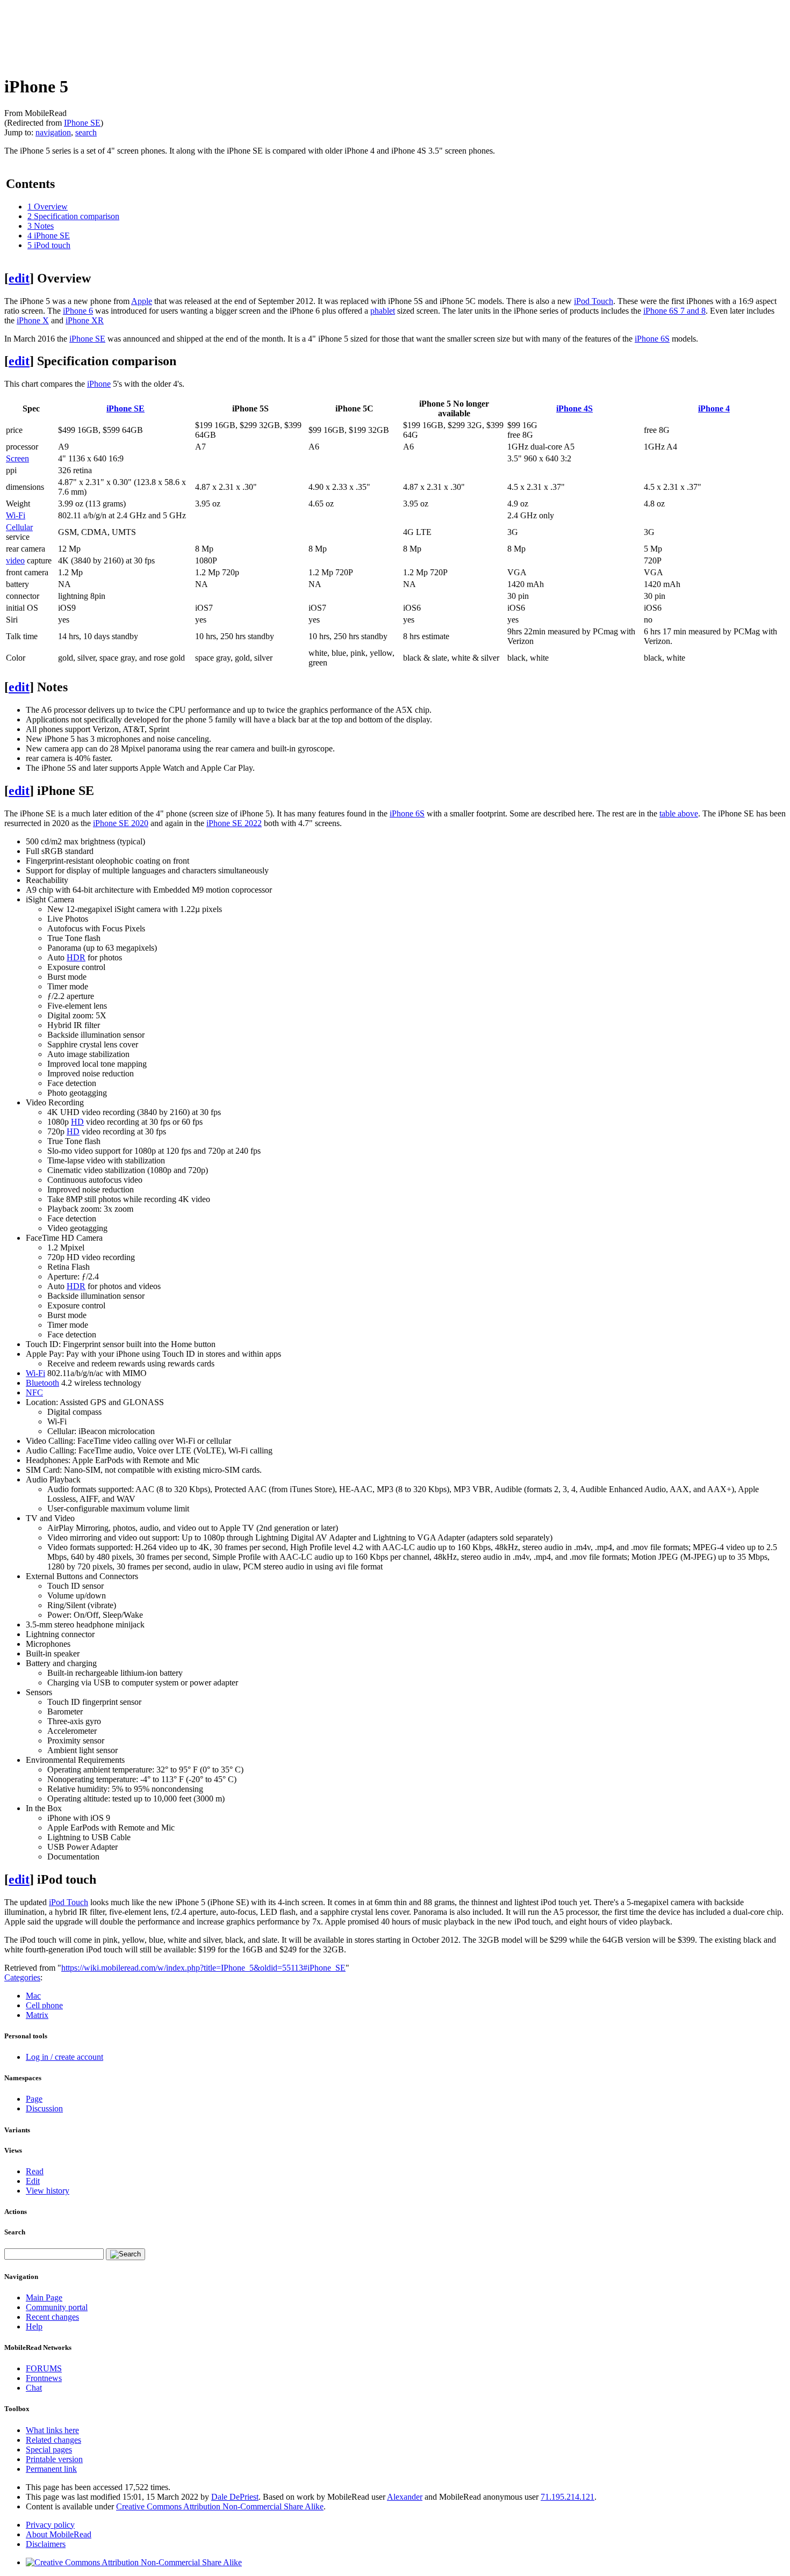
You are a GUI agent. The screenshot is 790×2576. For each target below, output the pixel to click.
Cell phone (44, 2005)
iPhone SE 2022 (234, 823)
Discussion (44, 2108)
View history (48, 2191)
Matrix (37, 2015)
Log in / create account (64, 2057)
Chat (34, 2388)
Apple (142, 301)
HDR (76, 957)
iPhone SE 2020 (121, 823)
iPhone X (33, 320)
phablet (383, 311)
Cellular (19, 527)
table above (679, 813)
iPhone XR (85, 320)
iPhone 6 (78, 311)
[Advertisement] (200, 36)
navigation (53, 132)
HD (77, 1122)
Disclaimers (46, 2544)
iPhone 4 (714, 408)
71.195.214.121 (568, 2497)
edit (19, 278)
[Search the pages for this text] (125, 2254)
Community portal (57, 2307)
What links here (52, 2430)
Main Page (44, 2298)
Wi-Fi (16, 515)
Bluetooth (42, 1383)
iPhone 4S (574, 408)
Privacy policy (50, 2525)
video (15, 560)
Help (34, 2327)
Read (35, 2171)
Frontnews (44, 2378)
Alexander (405, 2497)
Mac (33, 1996)
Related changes (53, 2440)
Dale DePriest (235, 2497)
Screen (17, 458)
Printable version (54, 2459)
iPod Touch (594, 301)
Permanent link (51, 2469)
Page (34, 2099)
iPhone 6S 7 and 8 (674, 311)
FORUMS (44, 2368)
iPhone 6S (652, 339)
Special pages (49, 2450)
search (86, 132)
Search (15, 2232)
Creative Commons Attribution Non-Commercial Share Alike (220, 2506)
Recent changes (52, 2317)
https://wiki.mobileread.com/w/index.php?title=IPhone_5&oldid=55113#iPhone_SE (203, 1968)
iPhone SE (87, 339)
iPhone (99, 384)
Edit (33, 2181)
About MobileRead (59, 2534)
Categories (22, 1977)
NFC (34, 1392)
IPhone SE (82, 123)
